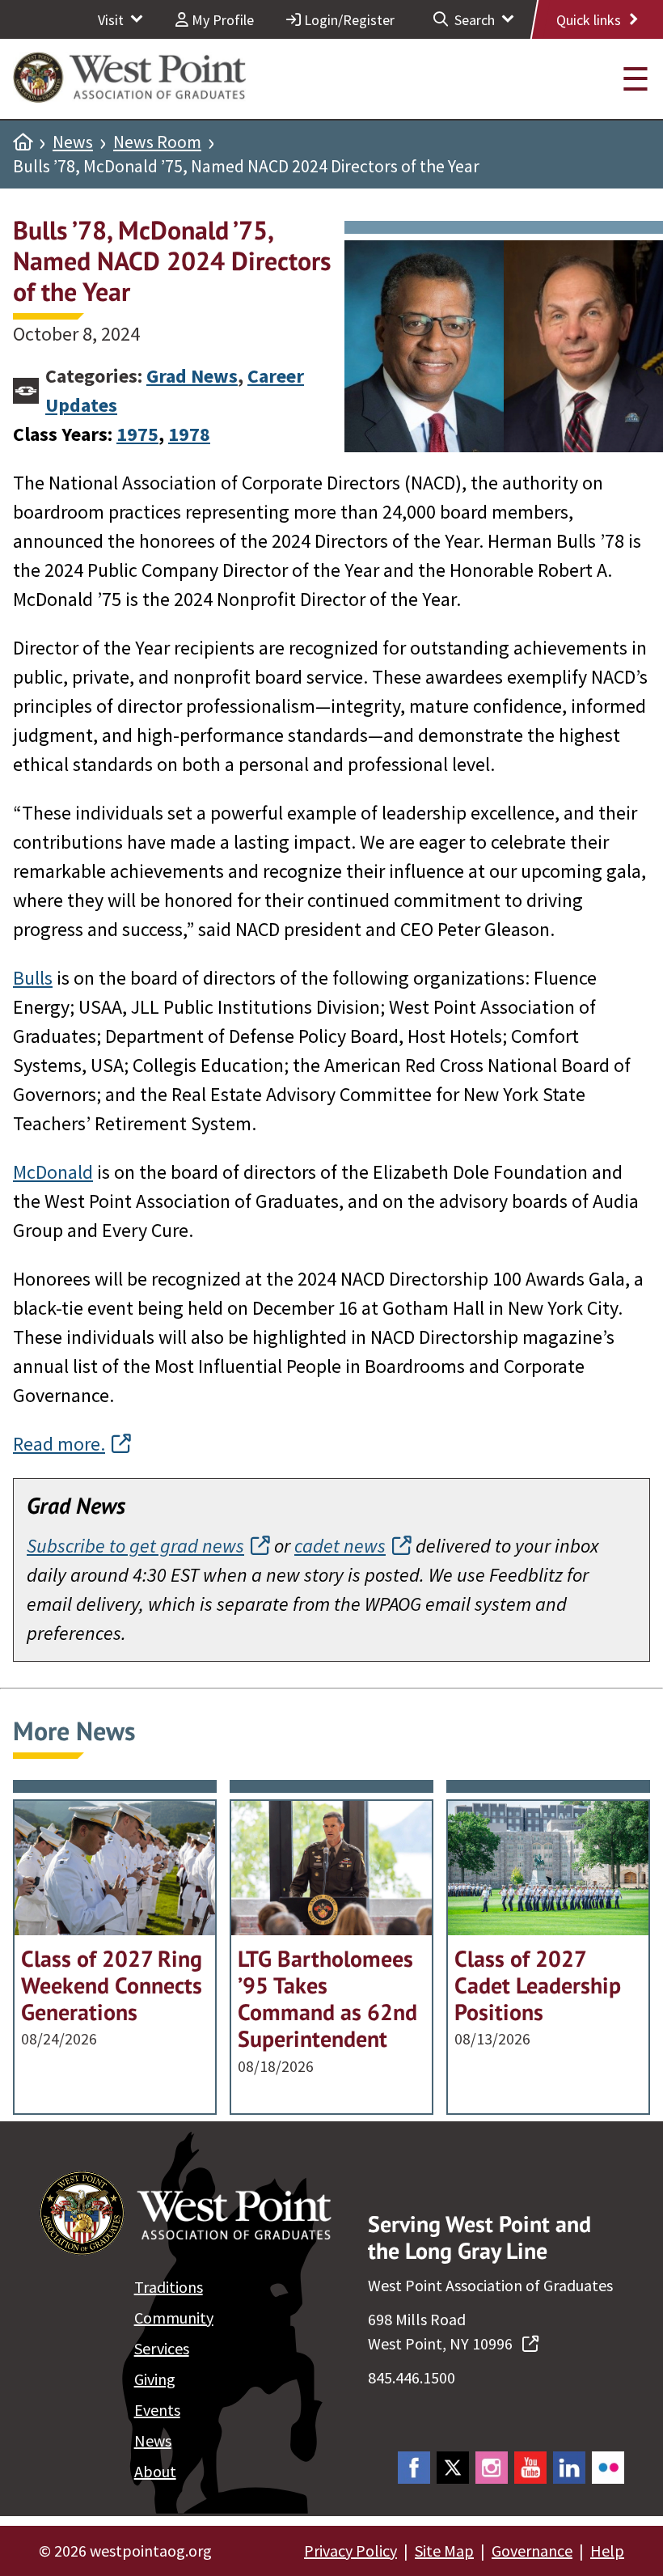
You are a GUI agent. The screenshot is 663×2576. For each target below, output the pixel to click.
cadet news (340, 1546)
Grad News (192, 376)
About (155, 2471)
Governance (532, 2551)
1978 (189, 434)
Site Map (444, 2551)
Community (174, 2318)
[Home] (23, 142)
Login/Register (348, 20)
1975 (137, 434)
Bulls (33, 978)
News (73, 142)
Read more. (59, 1444)
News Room (157, 142)
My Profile (221, 20)
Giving (155, 2379)
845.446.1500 (412, 2377)
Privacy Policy (351, 2551)
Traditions (169, 2287)
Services (162, 2348)
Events (157, 2410)
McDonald (53, 1172)
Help (607, 2551)
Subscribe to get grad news (135, 1546)
